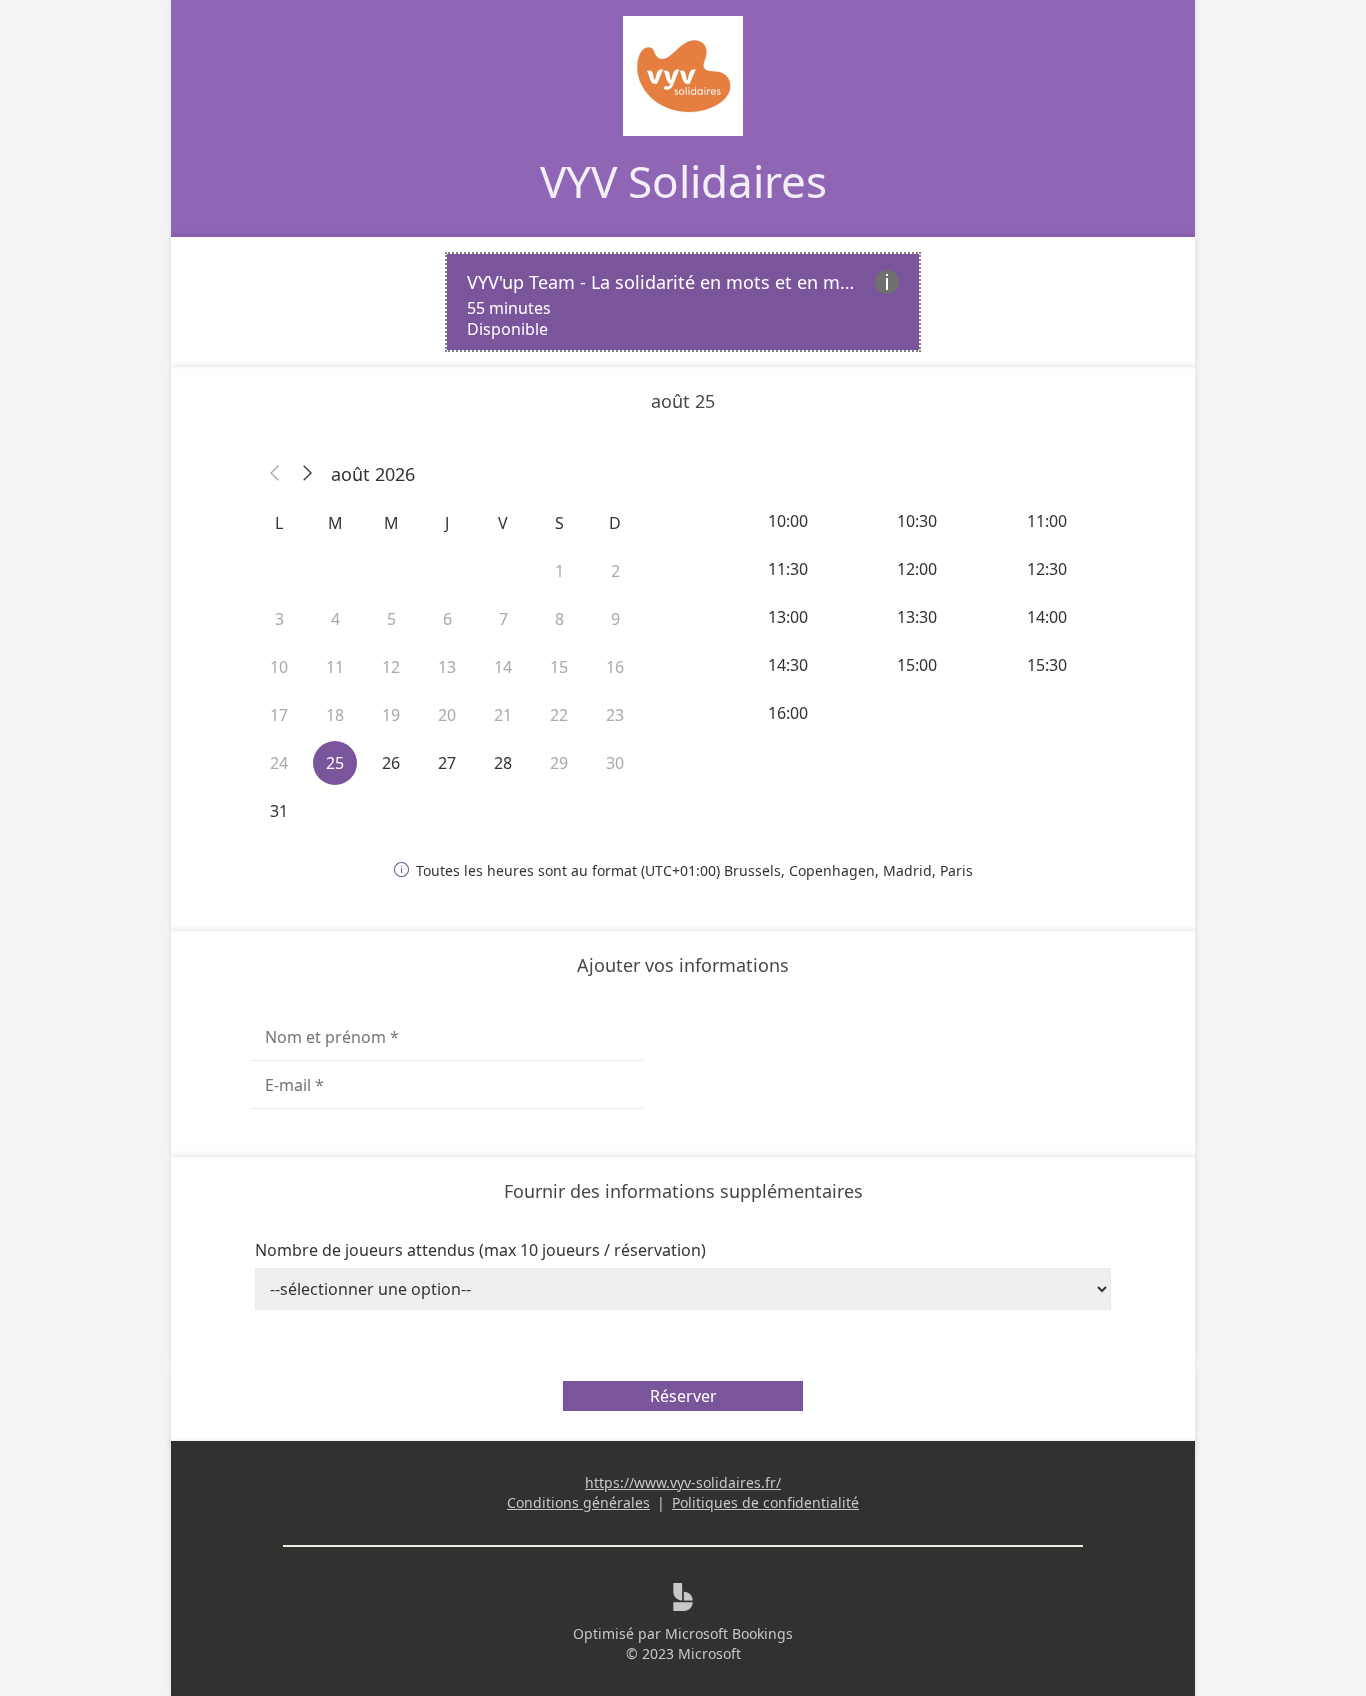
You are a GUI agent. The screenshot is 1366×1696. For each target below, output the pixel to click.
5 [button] (391, 619)
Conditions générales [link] (578, 1502)
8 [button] (559, 619)
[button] (275, 474)
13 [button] (447, 667)
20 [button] (447, 715)
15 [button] (559, 667)
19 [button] (391, 715)
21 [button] (503, 715)
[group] (919, 617)
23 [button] (615, 715)
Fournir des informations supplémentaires (683, 1191)
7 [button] (503, 619)
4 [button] (335, 619)
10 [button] (279, 667)
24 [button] (279, 763)
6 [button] (447, 619)
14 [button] (503, 667)
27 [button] (447, 763)
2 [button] (615, 571)
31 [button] (279, 811)
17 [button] (279, 715)
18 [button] (335, 715)
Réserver (683, 1396)
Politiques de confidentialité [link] (765, 1502)
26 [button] (391, 763)
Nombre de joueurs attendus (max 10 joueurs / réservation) (480, 1250)
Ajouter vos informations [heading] (683, 965)
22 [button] (559, 715)
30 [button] (615, 763)
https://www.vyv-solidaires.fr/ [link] (683, 1482)
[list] (683, 302)
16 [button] (615, 667)
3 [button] (279, 619)
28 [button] (503, 763)
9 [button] (615, 619)
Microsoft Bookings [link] (729, 1633)
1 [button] (559, 571)
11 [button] (335, 667)
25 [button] (335, 763)
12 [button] (391, 667)
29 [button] (559, 763)
